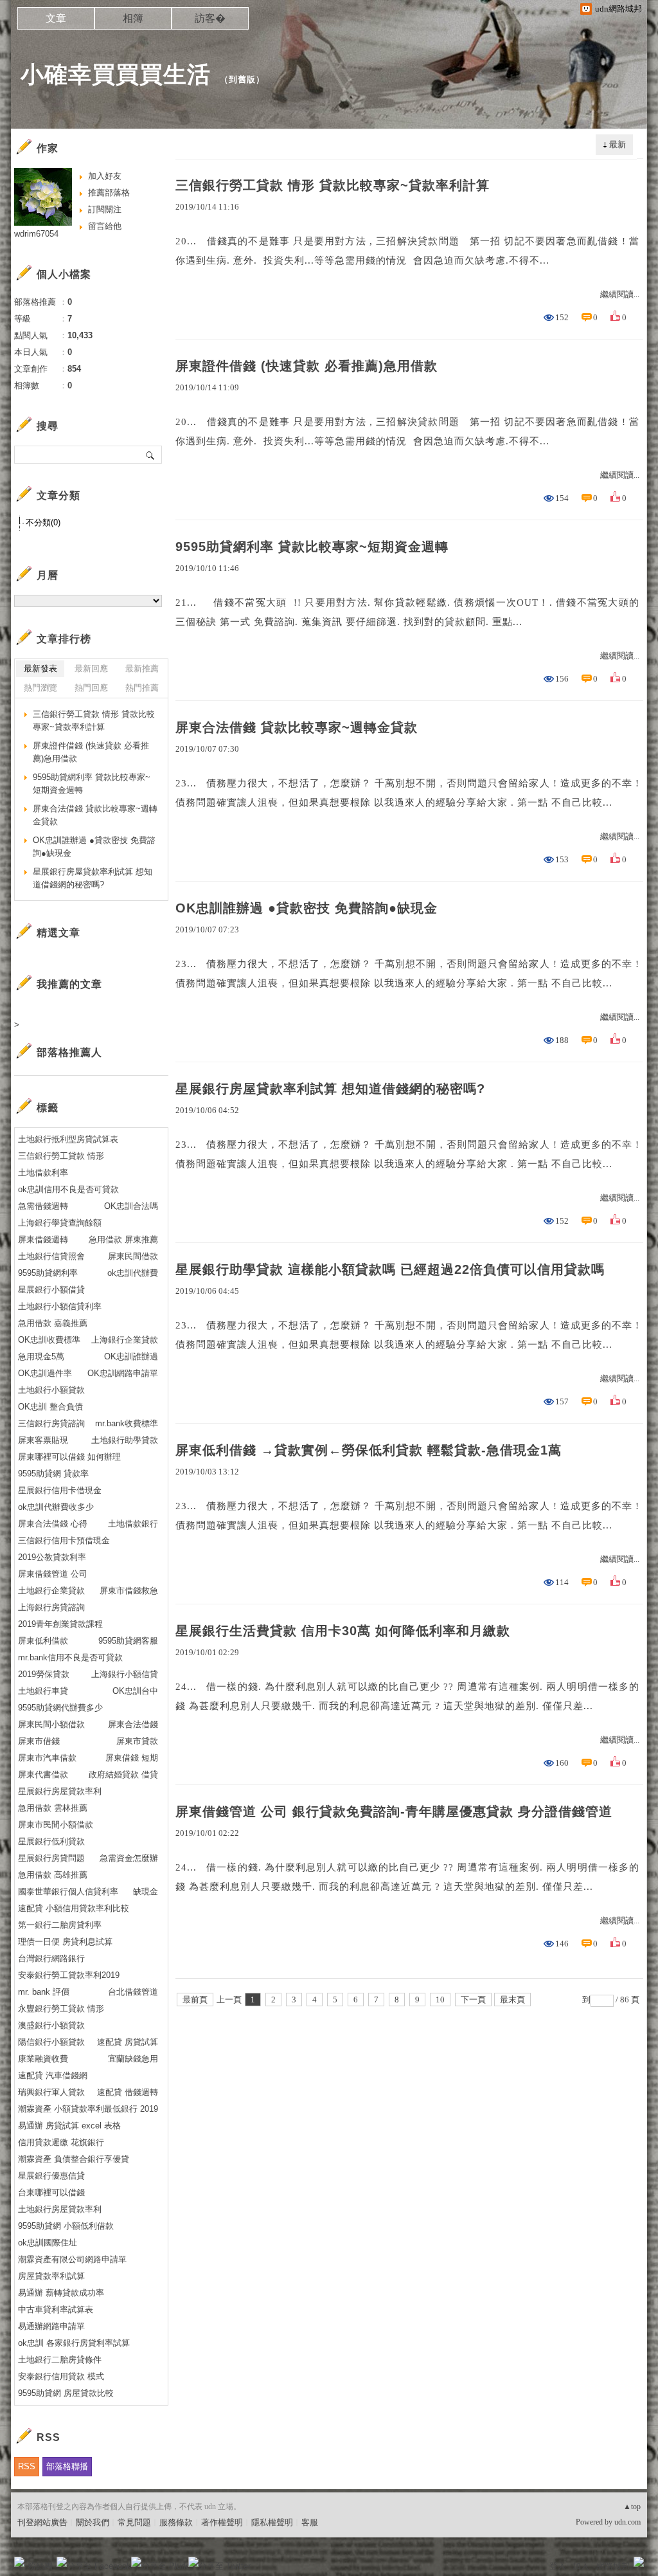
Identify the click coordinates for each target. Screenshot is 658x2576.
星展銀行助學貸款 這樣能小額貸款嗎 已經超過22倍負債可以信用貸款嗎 (390, 1269)
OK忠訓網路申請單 (123, 1373)
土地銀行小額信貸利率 (60, 1306)
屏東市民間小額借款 (56, 1825)
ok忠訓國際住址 (48, 2243)
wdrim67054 (36, 234)
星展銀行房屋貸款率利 (60, 1791)
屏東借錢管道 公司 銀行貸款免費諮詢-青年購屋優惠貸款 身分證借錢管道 (394, 1811)
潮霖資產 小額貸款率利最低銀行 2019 (88, 2109)
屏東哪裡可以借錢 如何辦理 (69, 1457)
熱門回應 (91, 688)
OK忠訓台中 (135, 1691)
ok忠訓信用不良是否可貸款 (68, 1189)
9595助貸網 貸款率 (53, 1474)
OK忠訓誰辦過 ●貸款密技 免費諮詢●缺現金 (307, 908)
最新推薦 (142, 668)
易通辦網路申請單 (51, 2326)
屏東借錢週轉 (43, 1239)
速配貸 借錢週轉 (128, 2092)
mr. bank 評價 (44, 1992)
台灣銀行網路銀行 (51, 1958)
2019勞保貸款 (44, 1674)
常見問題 (134, 2522)
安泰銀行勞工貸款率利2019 (69, 1975)
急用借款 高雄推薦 (53, 1875)
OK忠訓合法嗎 (131, 1206)
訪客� (210, 18)
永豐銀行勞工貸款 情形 (61, 2009)
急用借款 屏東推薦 (123, 1239)
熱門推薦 (142, 688)
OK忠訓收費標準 (49, 1340)
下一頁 (473, 2000)
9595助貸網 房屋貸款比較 (66, 2393)
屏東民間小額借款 (51, 1724)
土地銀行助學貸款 (125, 1440)
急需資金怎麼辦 (129, 1858)
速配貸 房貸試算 (128, 2042)
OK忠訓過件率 (45, 1373)
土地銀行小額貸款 (51, 1390)
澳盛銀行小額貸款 (51, 2025)
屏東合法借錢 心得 (53, 1524)
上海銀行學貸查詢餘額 (60, 1223)
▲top (632, 2507)
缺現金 (146, 1891)
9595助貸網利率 (48, 1273)
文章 (56, 18)
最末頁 (512, 2000)
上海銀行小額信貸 (125, 1674)
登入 (558, 2566)
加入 (581, 2566)
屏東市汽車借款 (47, 1758)
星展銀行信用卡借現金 (60, 1490)
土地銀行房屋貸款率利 (60, 2209)
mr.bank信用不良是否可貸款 (70, 1657)
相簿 (133, 18)
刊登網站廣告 (42, 2522)
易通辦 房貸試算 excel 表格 (69, 2126)
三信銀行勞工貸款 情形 (61, 1156)
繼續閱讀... (620, 294)
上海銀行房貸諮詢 (51, 1607)
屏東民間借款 (133, 1256)
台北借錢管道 (133, 1992)
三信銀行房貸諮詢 (51, 1423)
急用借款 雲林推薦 (53, 1808)
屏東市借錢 (39, 1741)
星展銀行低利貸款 (51, 1841)
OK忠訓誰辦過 (131, 1356)
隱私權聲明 (272, 2522)
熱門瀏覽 (40, 688)
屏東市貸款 (137, 1741)
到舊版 (242, 79)
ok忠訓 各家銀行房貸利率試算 (74, 2343)
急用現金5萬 (41, 1356)
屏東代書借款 (43, 1774)
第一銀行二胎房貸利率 (60, 1925)
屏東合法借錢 (133, 1724)
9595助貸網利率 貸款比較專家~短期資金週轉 (312, 547)
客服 (310, 2522)
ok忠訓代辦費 (133, 1273)
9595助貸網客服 (128, 1641)
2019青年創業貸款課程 (60, 1624)
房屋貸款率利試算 (51, 2276)
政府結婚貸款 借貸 (123, 1774)
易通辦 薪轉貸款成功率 (61, 2293)
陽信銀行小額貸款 (51, 2042)
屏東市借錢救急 (129, 1591)
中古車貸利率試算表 (56, 2309)
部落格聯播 (67, 2466)
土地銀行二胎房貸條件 (60, 2360)
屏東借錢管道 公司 (53, 1574)
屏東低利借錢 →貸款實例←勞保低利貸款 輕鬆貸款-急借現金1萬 (369, 1450)
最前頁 (195, 2000)
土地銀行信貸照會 (51, 1256)
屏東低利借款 (43, 1641)
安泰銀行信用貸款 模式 (61, 2376)
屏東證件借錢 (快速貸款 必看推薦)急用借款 (307, 366)
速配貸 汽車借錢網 (53, 2075)
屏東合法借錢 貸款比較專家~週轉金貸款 (297, 727)
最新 (618, 144)
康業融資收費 (43, 2059)
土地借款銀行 (133, 1524)
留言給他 (105, 226)
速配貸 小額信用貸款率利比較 (74, 1908)
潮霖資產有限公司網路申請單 (72, 2259)
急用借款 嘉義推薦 (53, 1323)
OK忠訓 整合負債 (50, 1407)
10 (440, 2000)
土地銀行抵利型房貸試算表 (68, 1139)
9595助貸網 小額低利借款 (66, 2226)
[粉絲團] (19, 2562)
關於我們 (93, 2522)
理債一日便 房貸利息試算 (65, 1942)
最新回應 (91, 668)
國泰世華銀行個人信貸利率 (68, 1891)
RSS (27, 2466)
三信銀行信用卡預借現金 (64, 1540)
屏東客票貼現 (43, 1440)
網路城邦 (613, 2566)
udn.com (627, 2522)
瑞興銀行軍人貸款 (51, 2092)
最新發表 (40, 668)
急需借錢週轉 (43, 1206)
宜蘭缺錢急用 (133, 2059)
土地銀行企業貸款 (51, 1591)
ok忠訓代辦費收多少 (56, 1507)
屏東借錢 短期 (132, 1758)
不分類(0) (43, 522)
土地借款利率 (43, 1173)
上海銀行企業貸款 (125, 1340)
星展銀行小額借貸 (51, 1290)
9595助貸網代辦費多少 (60, 1708)
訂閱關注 (105, 209)
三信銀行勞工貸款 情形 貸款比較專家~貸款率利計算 (333, 185)
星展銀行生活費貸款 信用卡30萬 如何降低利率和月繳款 (343, 1631)
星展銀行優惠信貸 (51, 2176)
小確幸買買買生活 (116, 74)
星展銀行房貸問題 (51, 1858)
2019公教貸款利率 (52, 1557)
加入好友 (105, 176)
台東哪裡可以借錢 (51, 2192)
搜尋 (151, 455)
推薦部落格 (109, 193)
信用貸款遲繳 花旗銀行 (61, 2142)
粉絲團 (40, 2566)
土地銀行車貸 (43, 1691)
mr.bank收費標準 (127, 1423)
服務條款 (176, 2522)
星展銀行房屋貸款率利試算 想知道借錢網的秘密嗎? (330, 1089)
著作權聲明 (222, 2522)
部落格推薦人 (69, 1052)
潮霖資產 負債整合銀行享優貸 (74, 2159)
